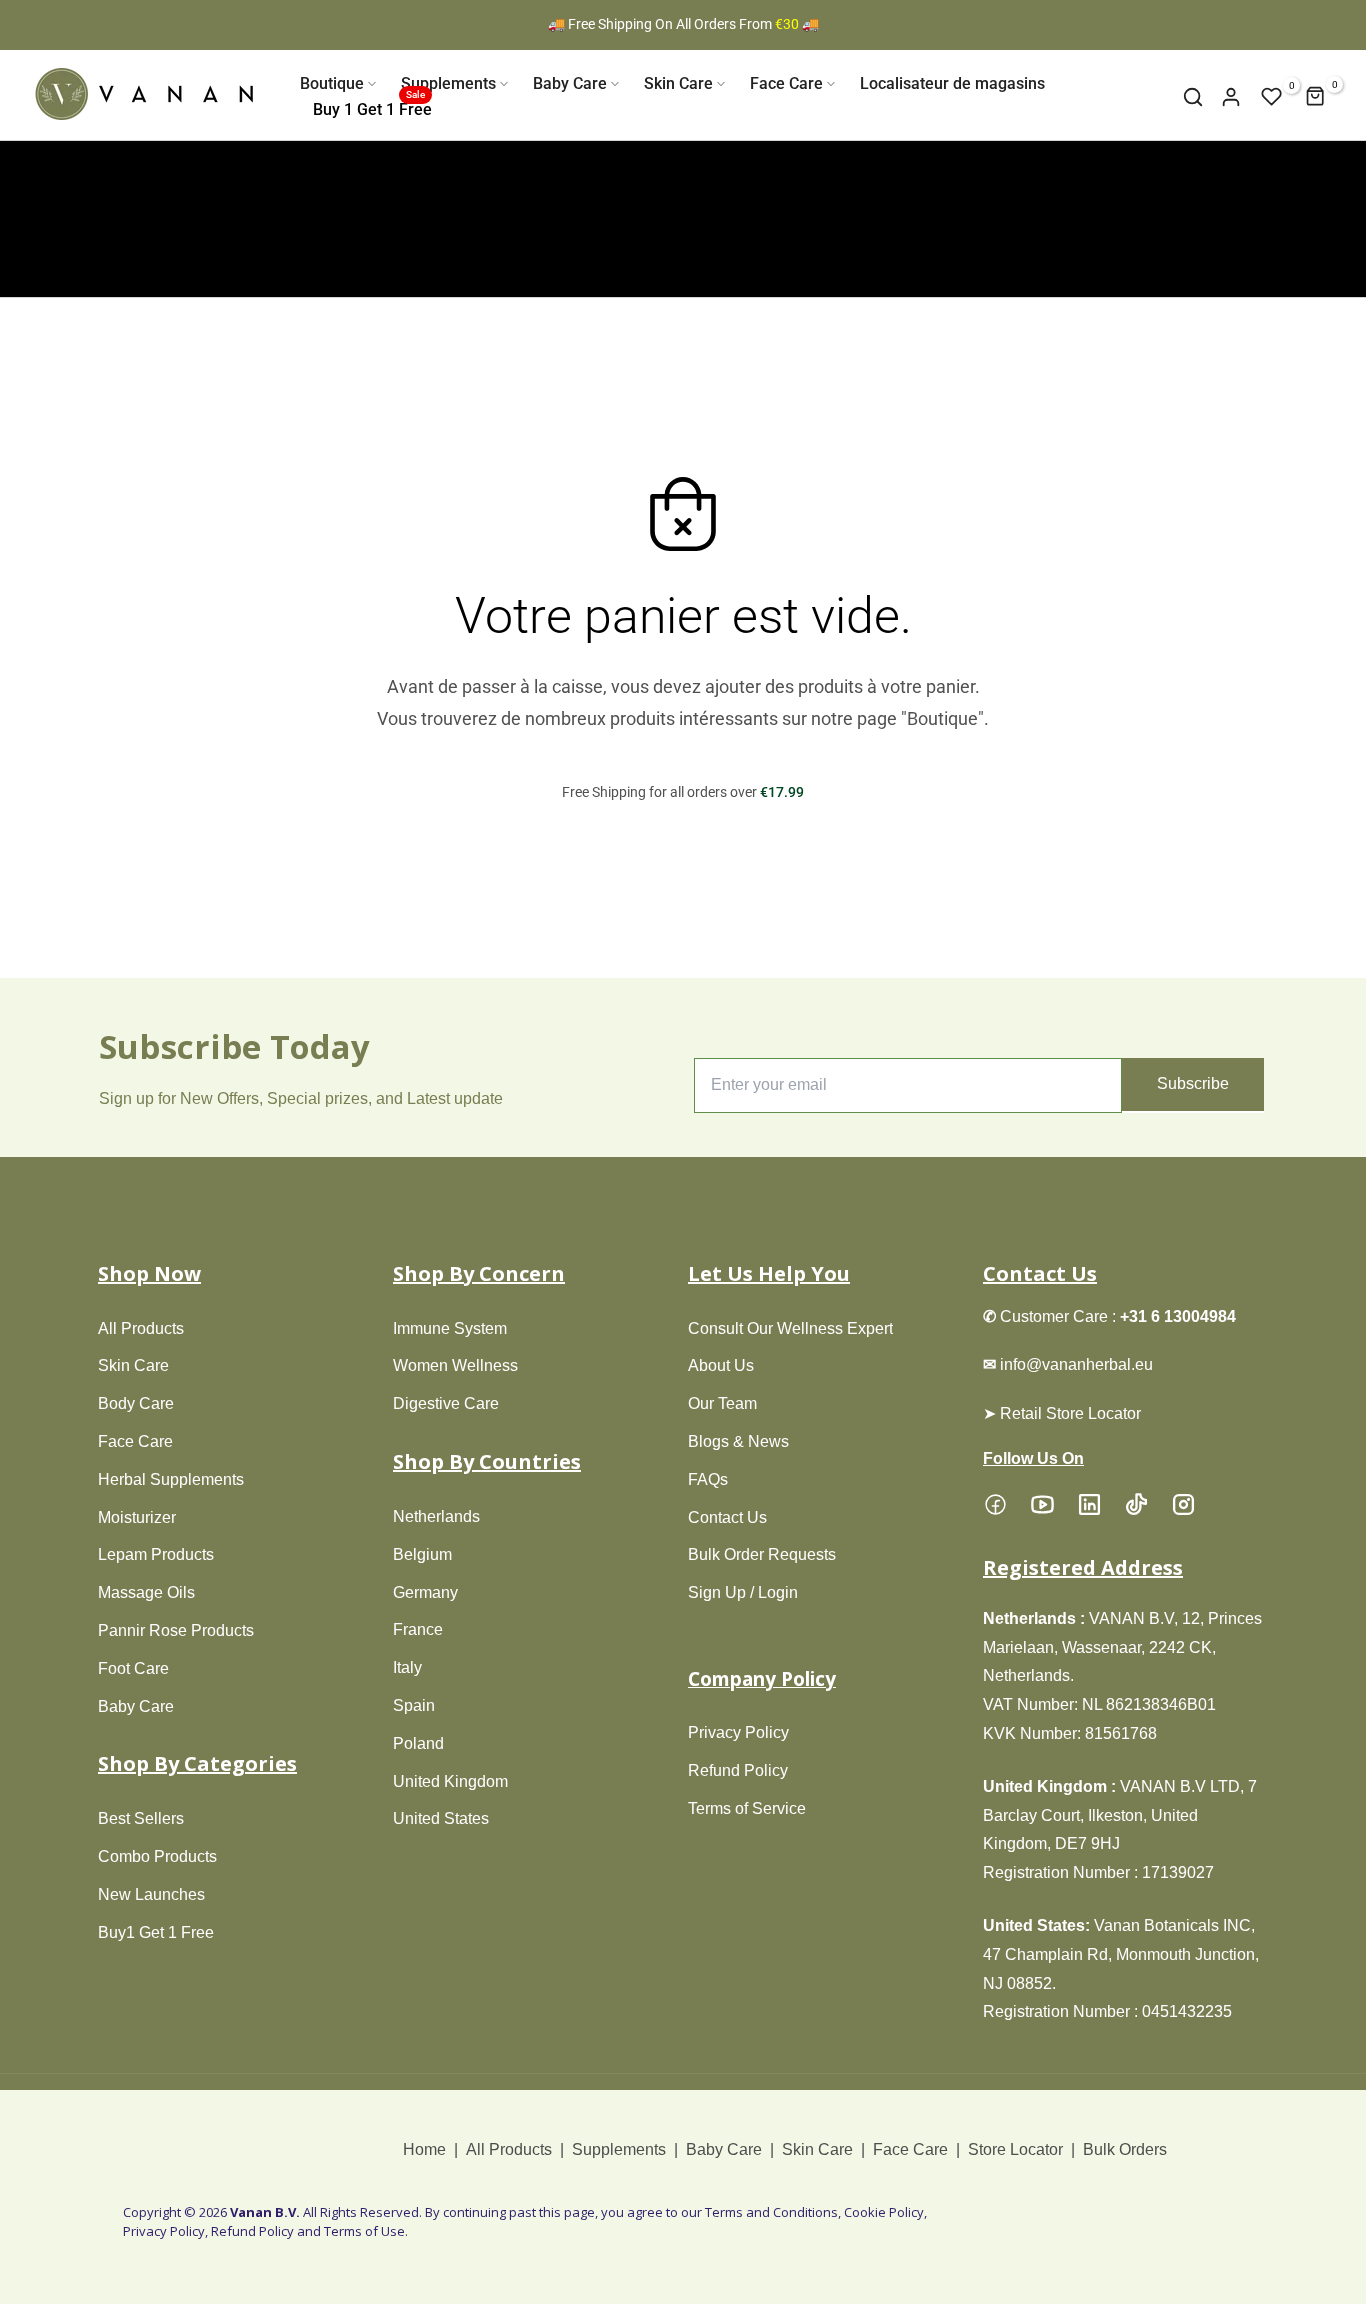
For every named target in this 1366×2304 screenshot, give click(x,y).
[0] (1272, 97)
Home (426, 2149)
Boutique (332, 83)
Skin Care (678, 83)
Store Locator (1015, 2149)
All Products (509, 2149)
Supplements (448, 83)
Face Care (786, 83)
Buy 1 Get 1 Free (372, 108)
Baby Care (570, 83)
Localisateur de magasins (952, 83)
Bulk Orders (1125, 2149)
